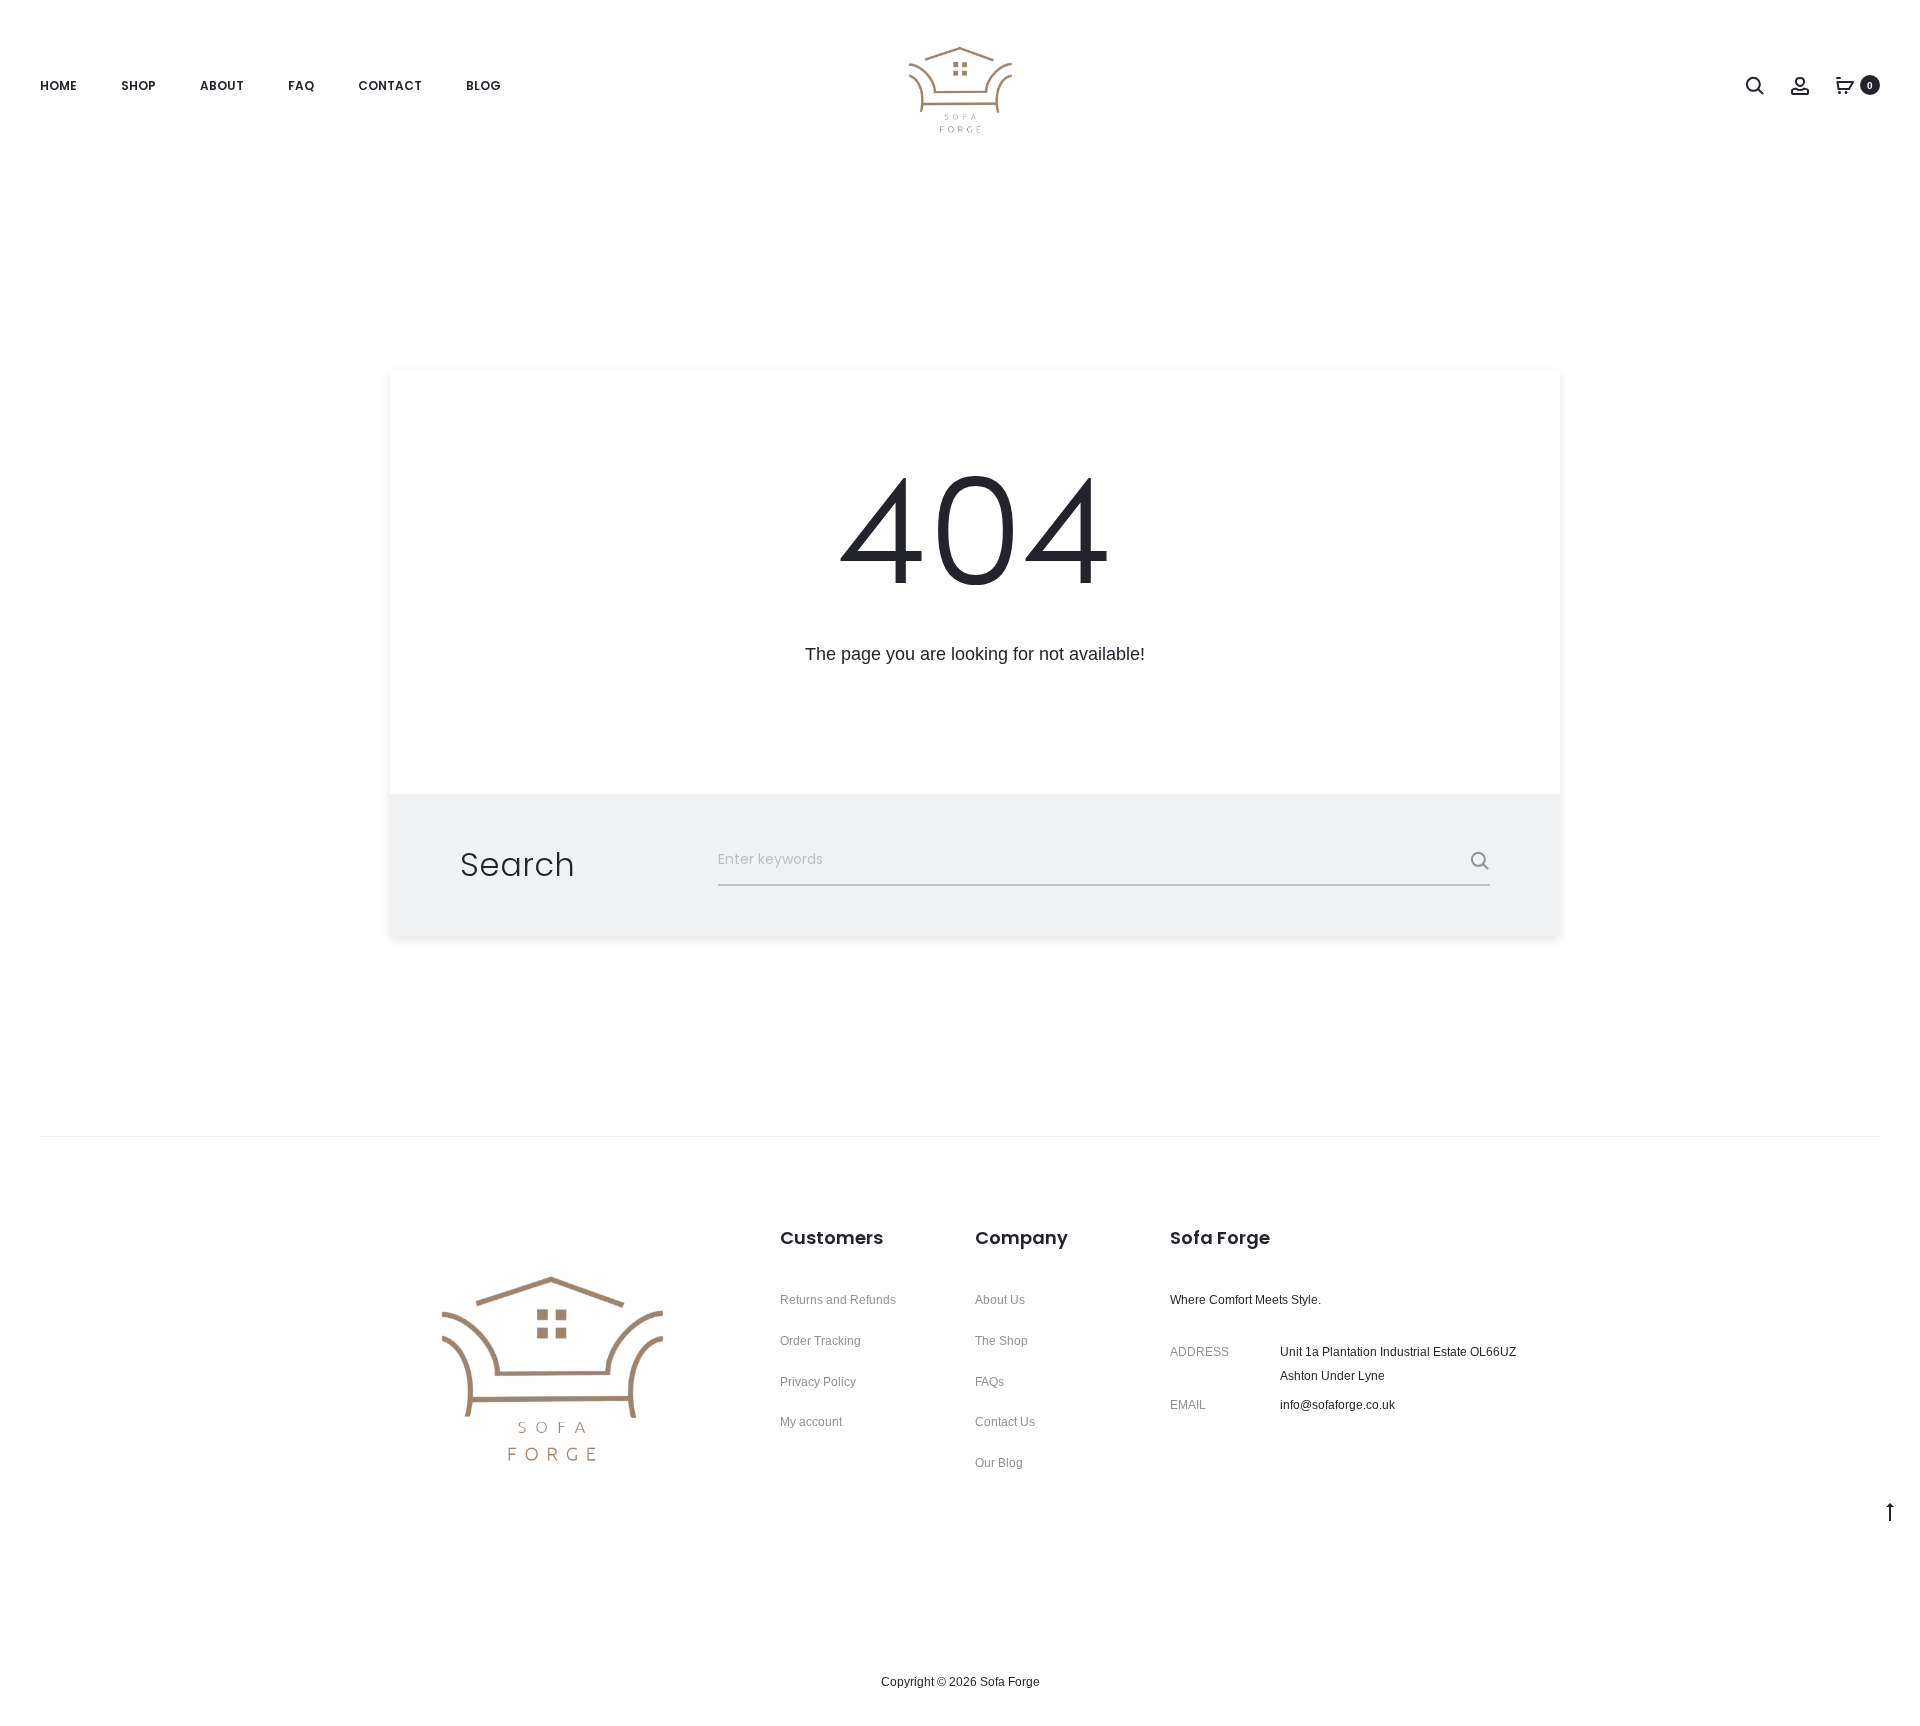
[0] (1845, 85)
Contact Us (1005, 1422)
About (222, 85)
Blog (483, 85)
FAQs (989, 1382)
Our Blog (999, 1463)
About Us (1000, 1300)
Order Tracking (820, 1341)
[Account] (1800, 85)
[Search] (1755, 85)
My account (811, 1422)
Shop (138, 85)
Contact (390, 85)
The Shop (1001, 1341)
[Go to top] (1890, 1511)
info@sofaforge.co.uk (1337, 1405)
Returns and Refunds (838, 1300)
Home (58, 85)
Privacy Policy (818, 1382)
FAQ (301, 85)
